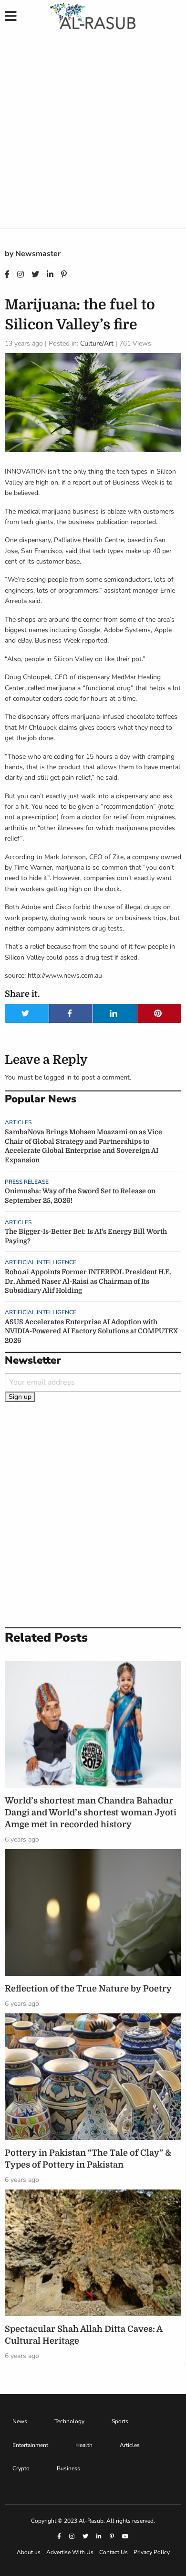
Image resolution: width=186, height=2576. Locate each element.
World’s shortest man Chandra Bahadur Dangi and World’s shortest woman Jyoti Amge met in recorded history (91, 1813)
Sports (120, 2421)
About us (29, 2552)
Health (84, 2445)
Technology (69, 2421)
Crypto (21, 2468)
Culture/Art (97, 343)
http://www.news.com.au (65, 976)
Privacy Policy (152, 2552)
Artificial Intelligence (41, 1262)
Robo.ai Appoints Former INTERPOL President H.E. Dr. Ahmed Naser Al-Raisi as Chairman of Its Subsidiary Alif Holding (88, 1281)
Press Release (27, 1182)
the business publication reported (106, 522)
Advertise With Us (70, 2552)
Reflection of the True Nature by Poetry (88, 1989)
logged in (58, 1077)
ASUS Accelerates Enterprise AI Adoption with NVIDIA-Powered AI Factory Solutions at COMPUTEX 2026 (91, 1331)
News (20, 2421)
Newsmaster (38, 254)
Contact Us (114, 2552)
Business (68, 2468)
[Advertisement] (93, 131)
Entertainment (30, 2445)
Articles (18, 1122)
